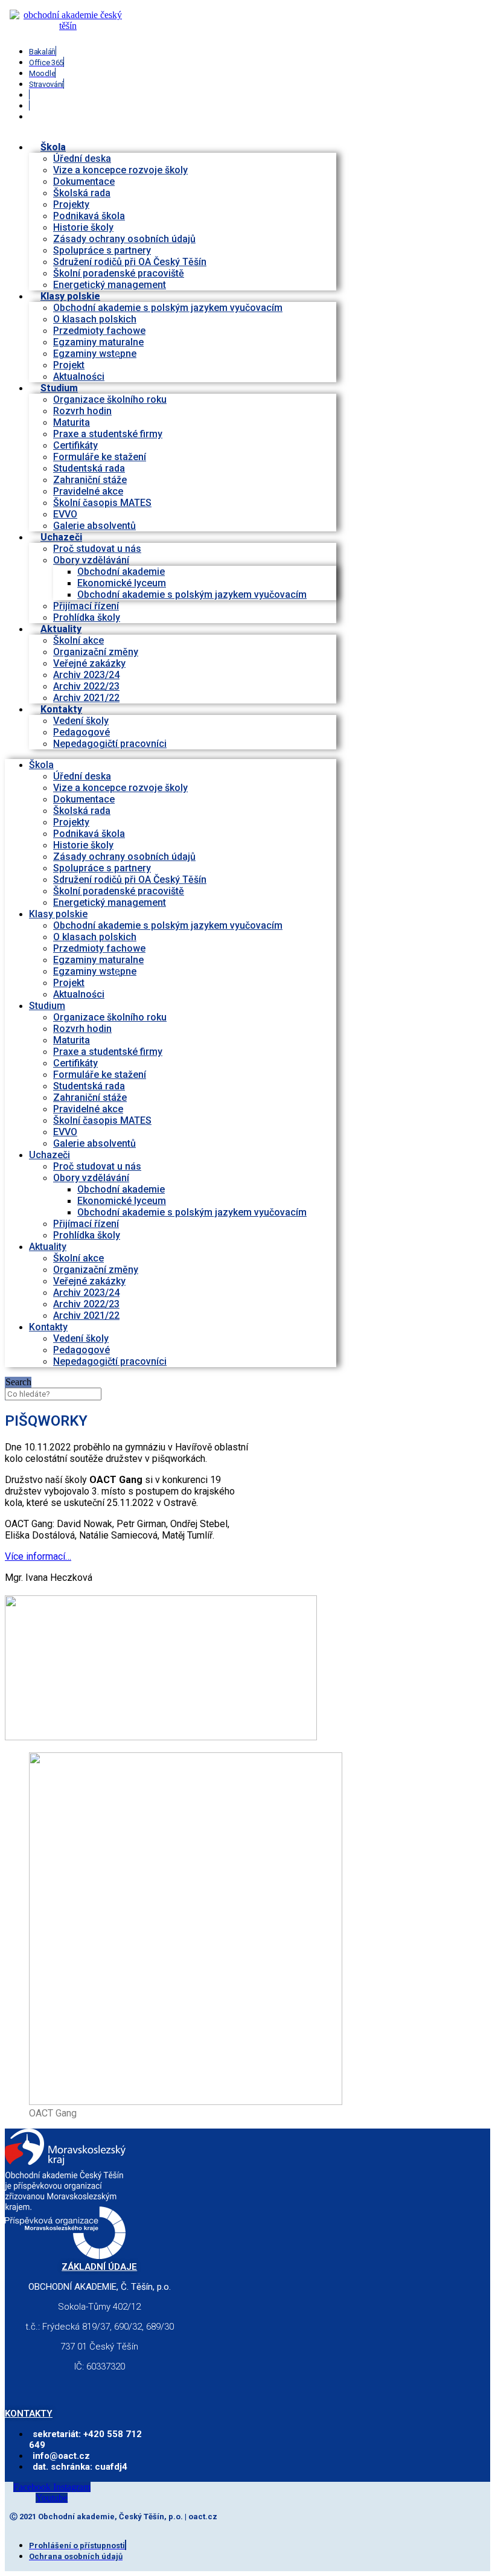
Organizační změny (96, 652)
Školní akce (78, 640)
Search (18, 1382)
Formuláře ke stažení (100, 457)
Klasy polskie (70, 296)
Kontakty (61, 709)
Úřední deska (82, 159)
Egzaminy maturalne (98, 342)
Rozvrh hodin (82, 411)
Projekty (71, 204)
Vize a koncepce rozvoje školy (120, 170)
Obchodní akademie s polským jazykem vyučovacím (168, 308)
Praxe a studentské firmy (108, 434)
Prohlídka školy (87, 1235)
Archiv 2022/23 (86, 686)
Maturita (72, 422)
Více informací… (38, 1556)
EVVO (65, 514)
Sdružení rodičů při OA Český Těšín (130, 262)
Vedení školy (81, 721)
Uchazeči (61, 537)
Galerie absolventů (94, 526)
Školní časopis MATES (102, 503)
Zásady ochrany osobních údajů (124, 239)
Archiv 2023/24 (86, 675)
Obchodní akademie (121, 572)
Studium (59, 388)
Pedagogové (81, 732)
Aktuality (61, 629)
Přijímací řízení (86, 606)
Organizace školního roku (110, 399)
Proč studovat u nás (97, 549)
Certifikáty (75, 445)
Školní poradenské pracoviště (119, 273)
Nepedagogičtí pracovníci (110, 744)
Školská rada (82, 193)
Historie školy (83, 227)
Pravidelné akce (88, 491)
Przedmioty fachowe (99, 331)
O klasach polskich (95, 319)
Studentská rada (89, 468)
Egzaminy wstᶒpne (95, 354)
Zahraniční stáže (90, 480)
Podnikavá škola (89, 216)
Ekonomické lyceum (122, 583)
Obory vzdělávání (91, 560)
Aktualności (79, 994)
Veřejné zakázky (89, 663)
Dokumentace (84, 181)
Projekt (69, 365)
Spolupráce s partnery (102, 250)
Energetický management (110, 902)
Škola (53, 147)
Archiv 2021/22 (86, 1315)
